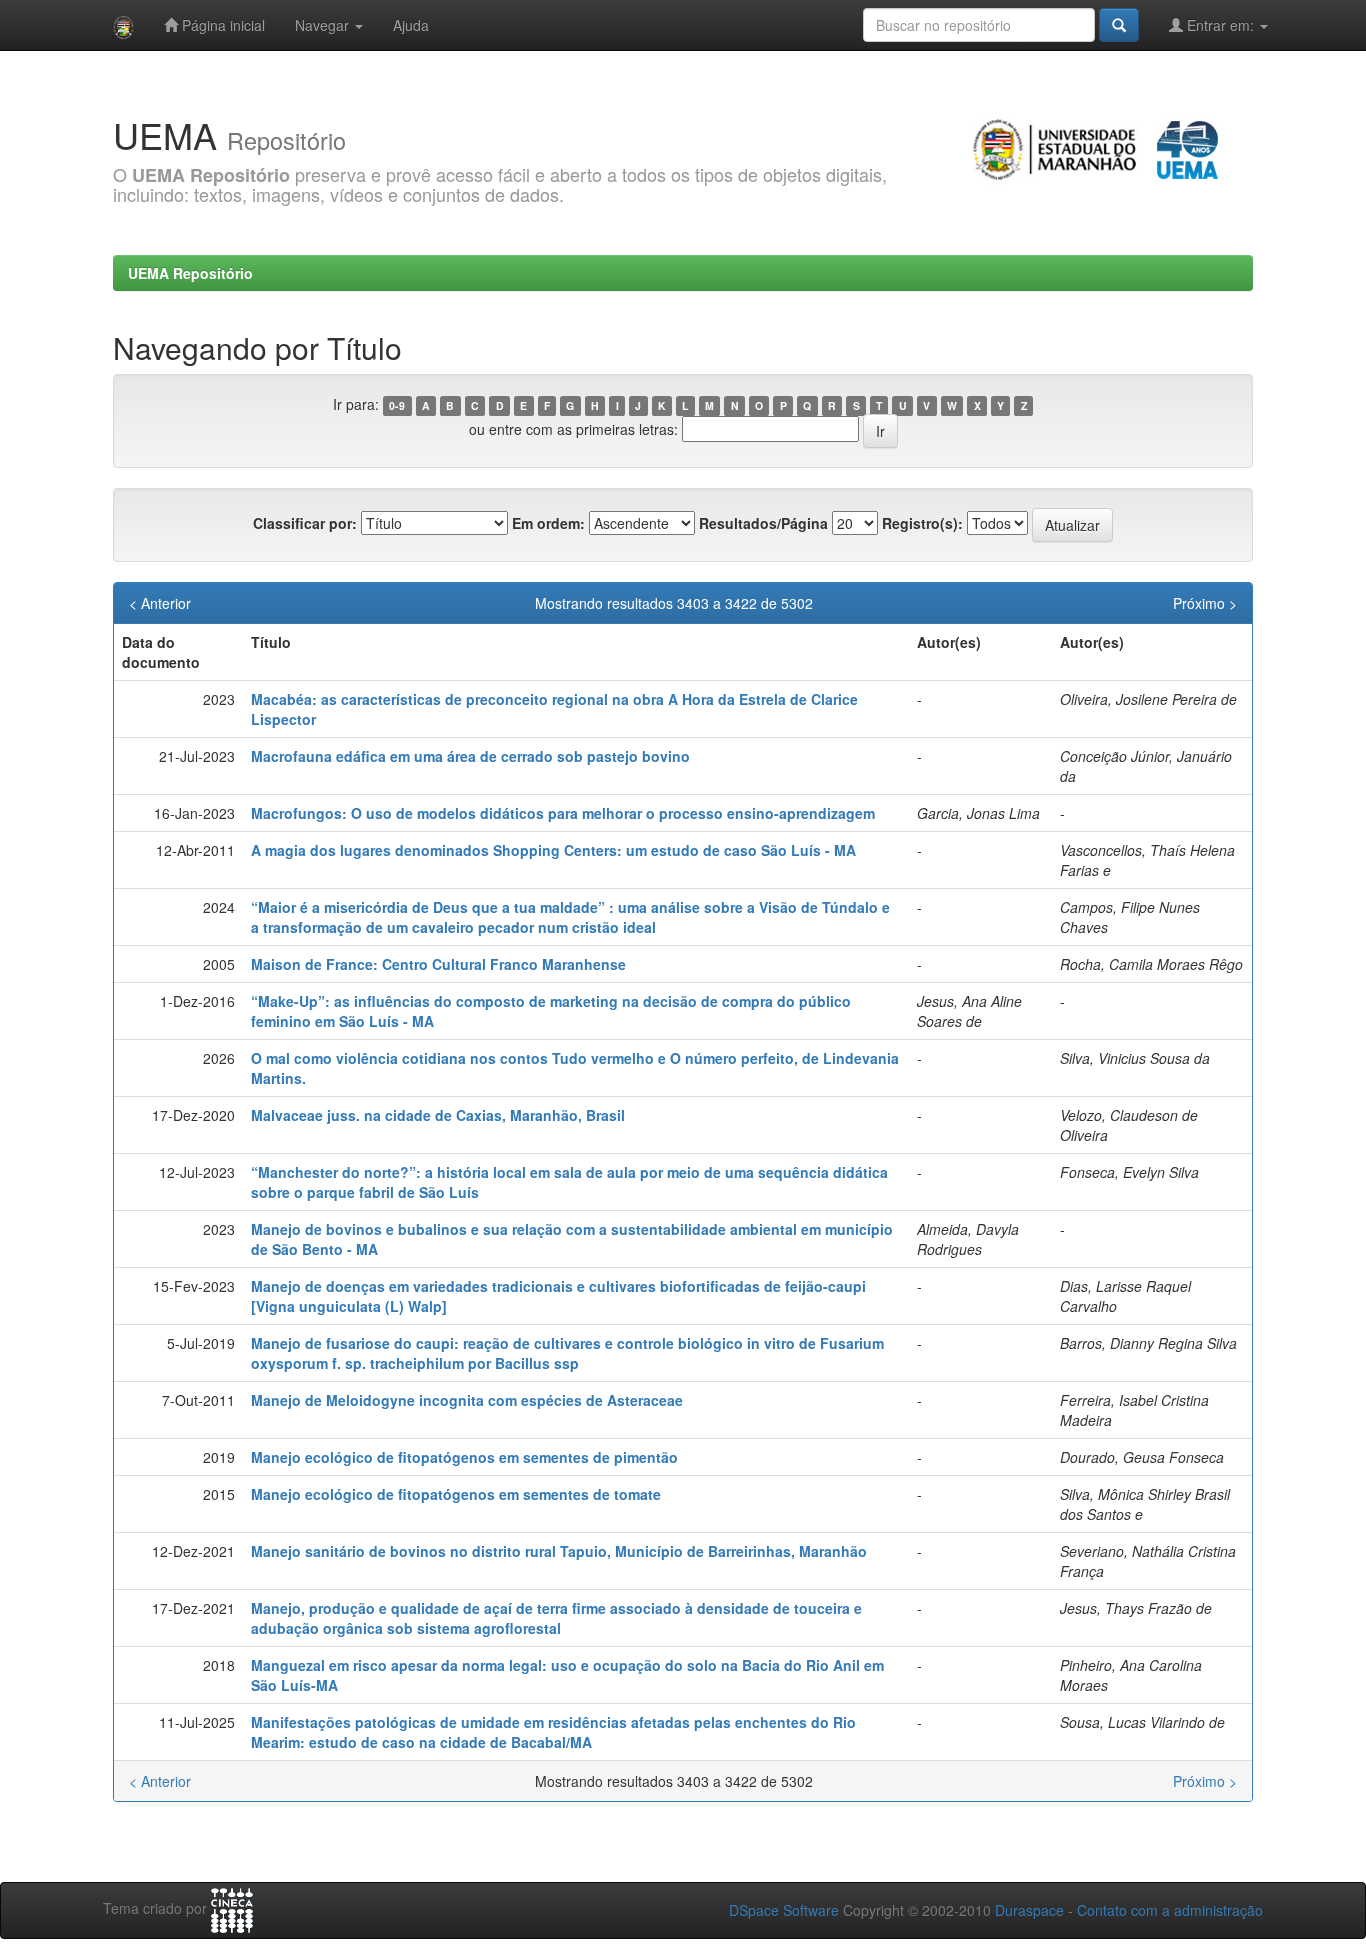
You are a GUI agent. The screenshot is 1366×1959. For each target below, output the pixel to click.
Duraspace (1029, 1910)
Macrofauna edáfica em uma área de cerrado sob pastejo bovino (470, 756)
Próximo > (1205, 603)
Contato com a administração (1170, 1910)
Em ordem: (548, 523)
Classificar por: (305, 523)
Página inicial (221, 25)
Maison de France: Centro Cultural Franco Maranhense (438, 964)
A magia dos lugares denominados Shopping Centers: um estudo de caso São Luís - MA (553, 850)
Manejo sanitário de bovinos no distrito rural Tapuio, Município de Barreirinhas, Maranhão (559, 1551)
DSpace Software (784, 1910)
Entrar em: (1220, 25)
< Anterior (160, 603)
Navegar (324, 25)
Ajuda (411, 25)
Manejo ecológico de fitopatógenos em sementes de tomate (456, 1494)
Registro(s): (922, 523)
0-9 (397, 405)
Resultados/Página (763, 523)
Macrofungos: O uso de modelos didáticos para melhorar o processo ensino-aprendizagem (563, 813)
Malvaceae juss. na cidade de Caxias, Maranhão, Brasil (438, 1115)
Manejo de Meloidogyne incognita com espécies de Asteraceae (467, 1400)
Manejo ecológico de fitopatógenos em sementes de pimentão (464, 1457)
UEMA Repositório (190, 273)
